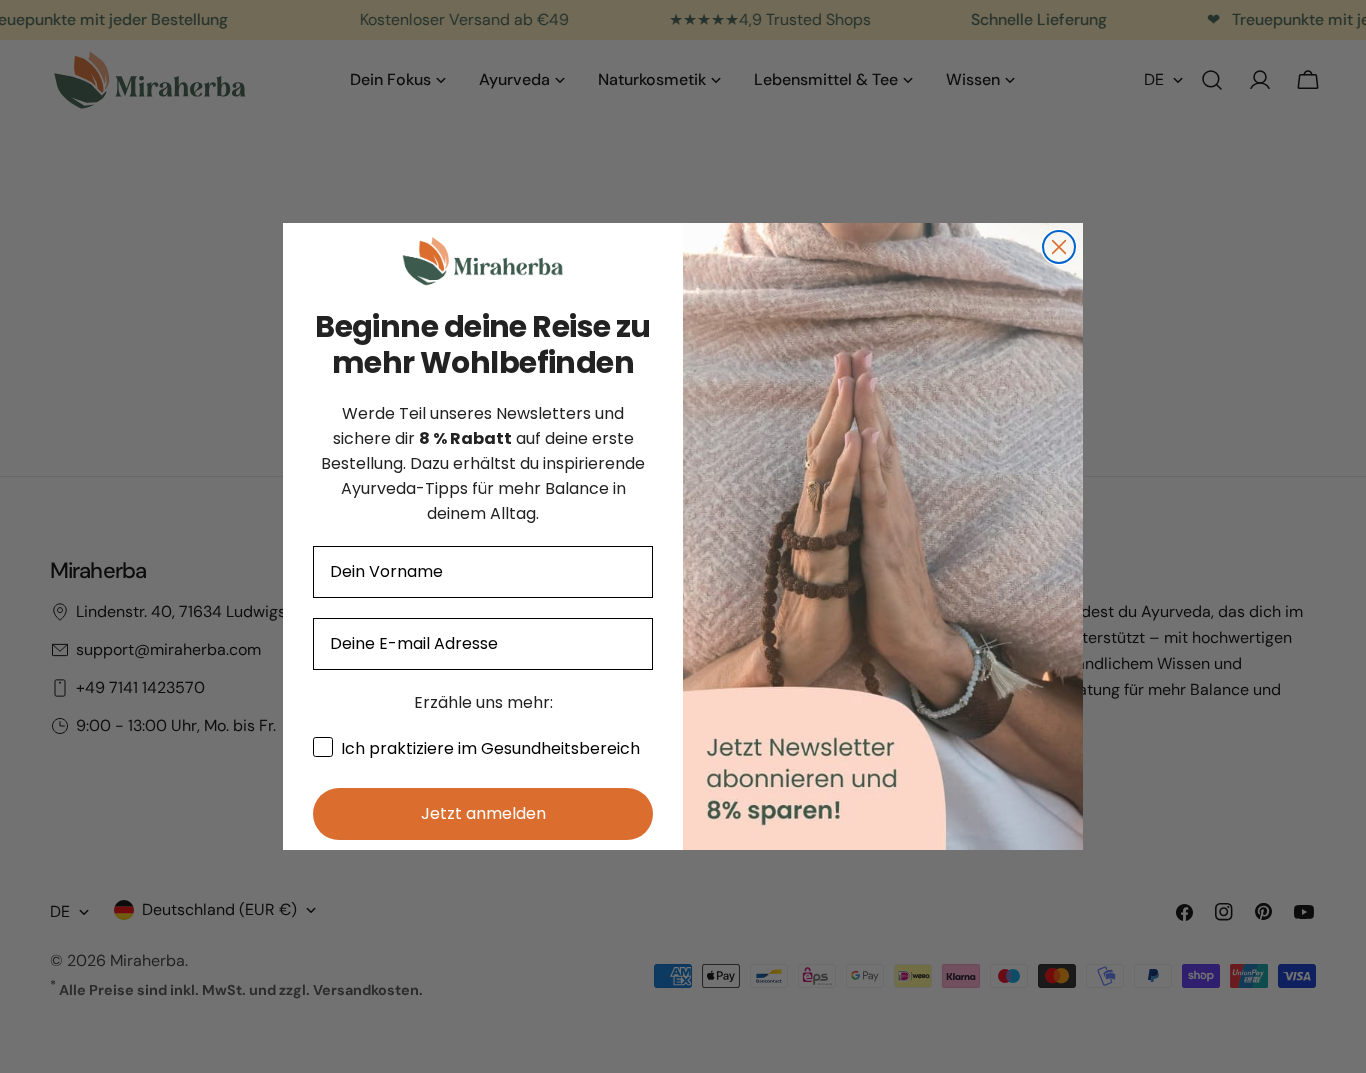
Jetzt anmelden (483, 813)
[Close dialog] (1059, 247)
